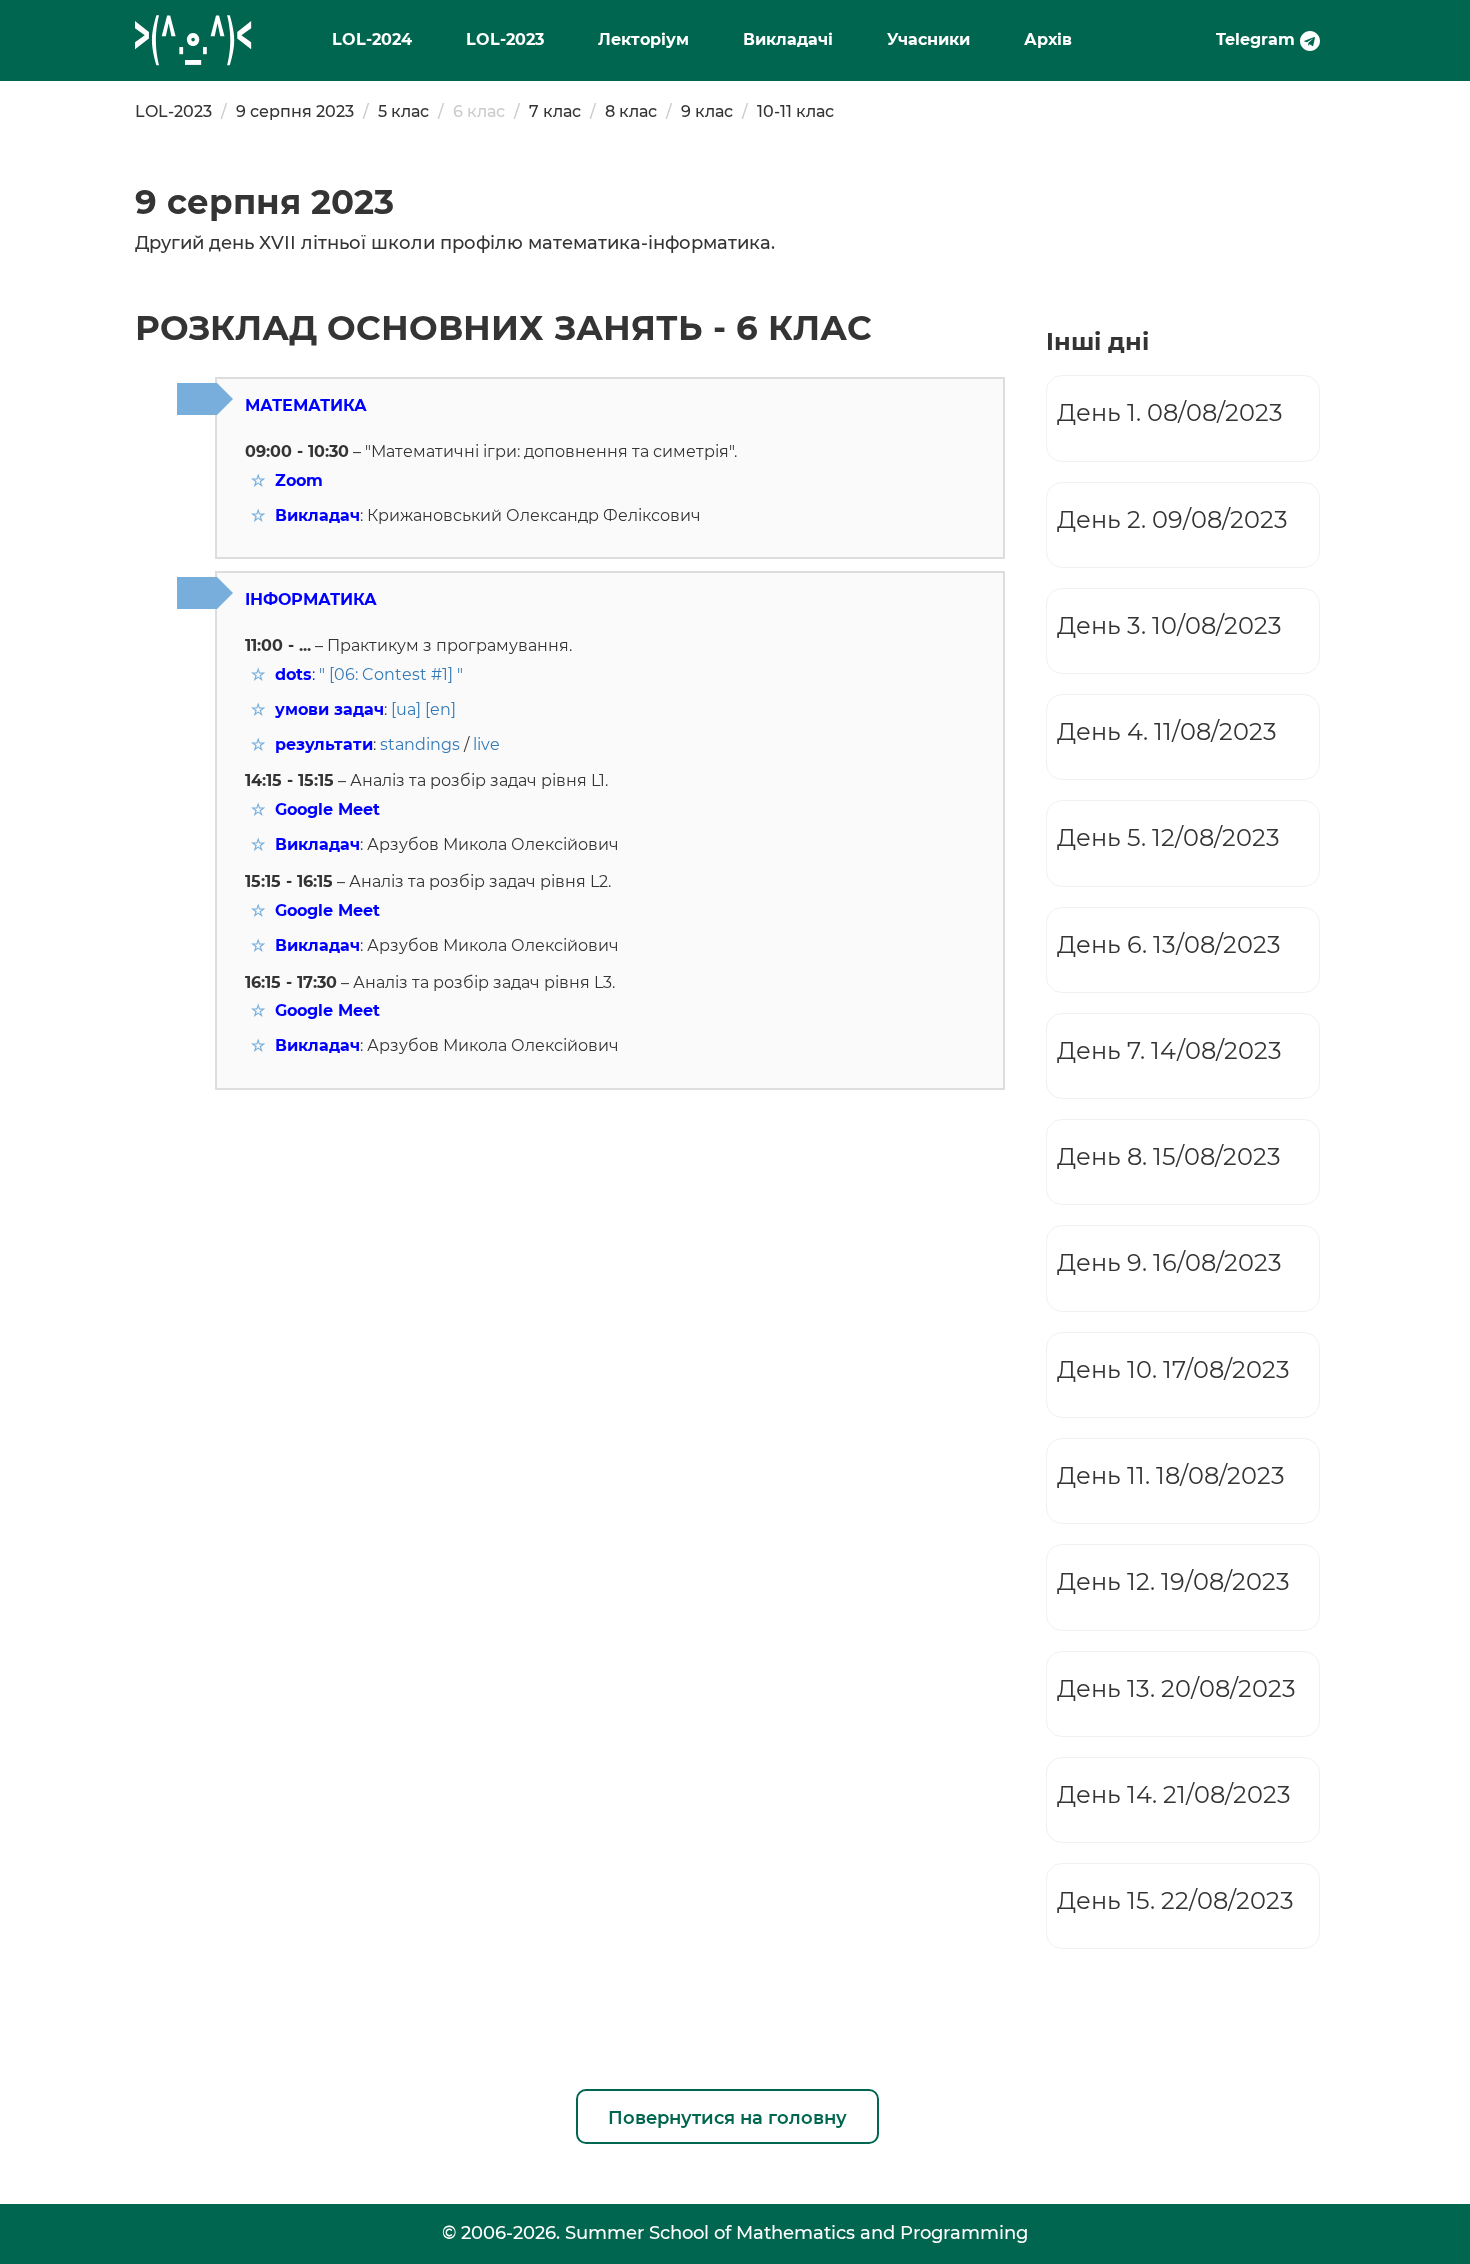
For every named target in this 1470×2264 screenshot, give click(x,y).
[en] (440, 709)
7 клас (555, 111)
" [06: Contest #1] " (391, 674)
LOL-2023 (505, 39)
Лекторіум (643, 39)
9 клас (707, 111)
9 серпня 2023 (295, 111)
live (486, 744)
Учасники (928, 39)
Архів (1048, 39)
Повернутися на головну (727, 2118)
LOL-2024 (372, 39)
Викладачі (788, 39)
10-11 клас (795, 111)
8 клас (631, 111)
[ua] (406, 709)
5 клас (403, 111)
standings (420, 744)
